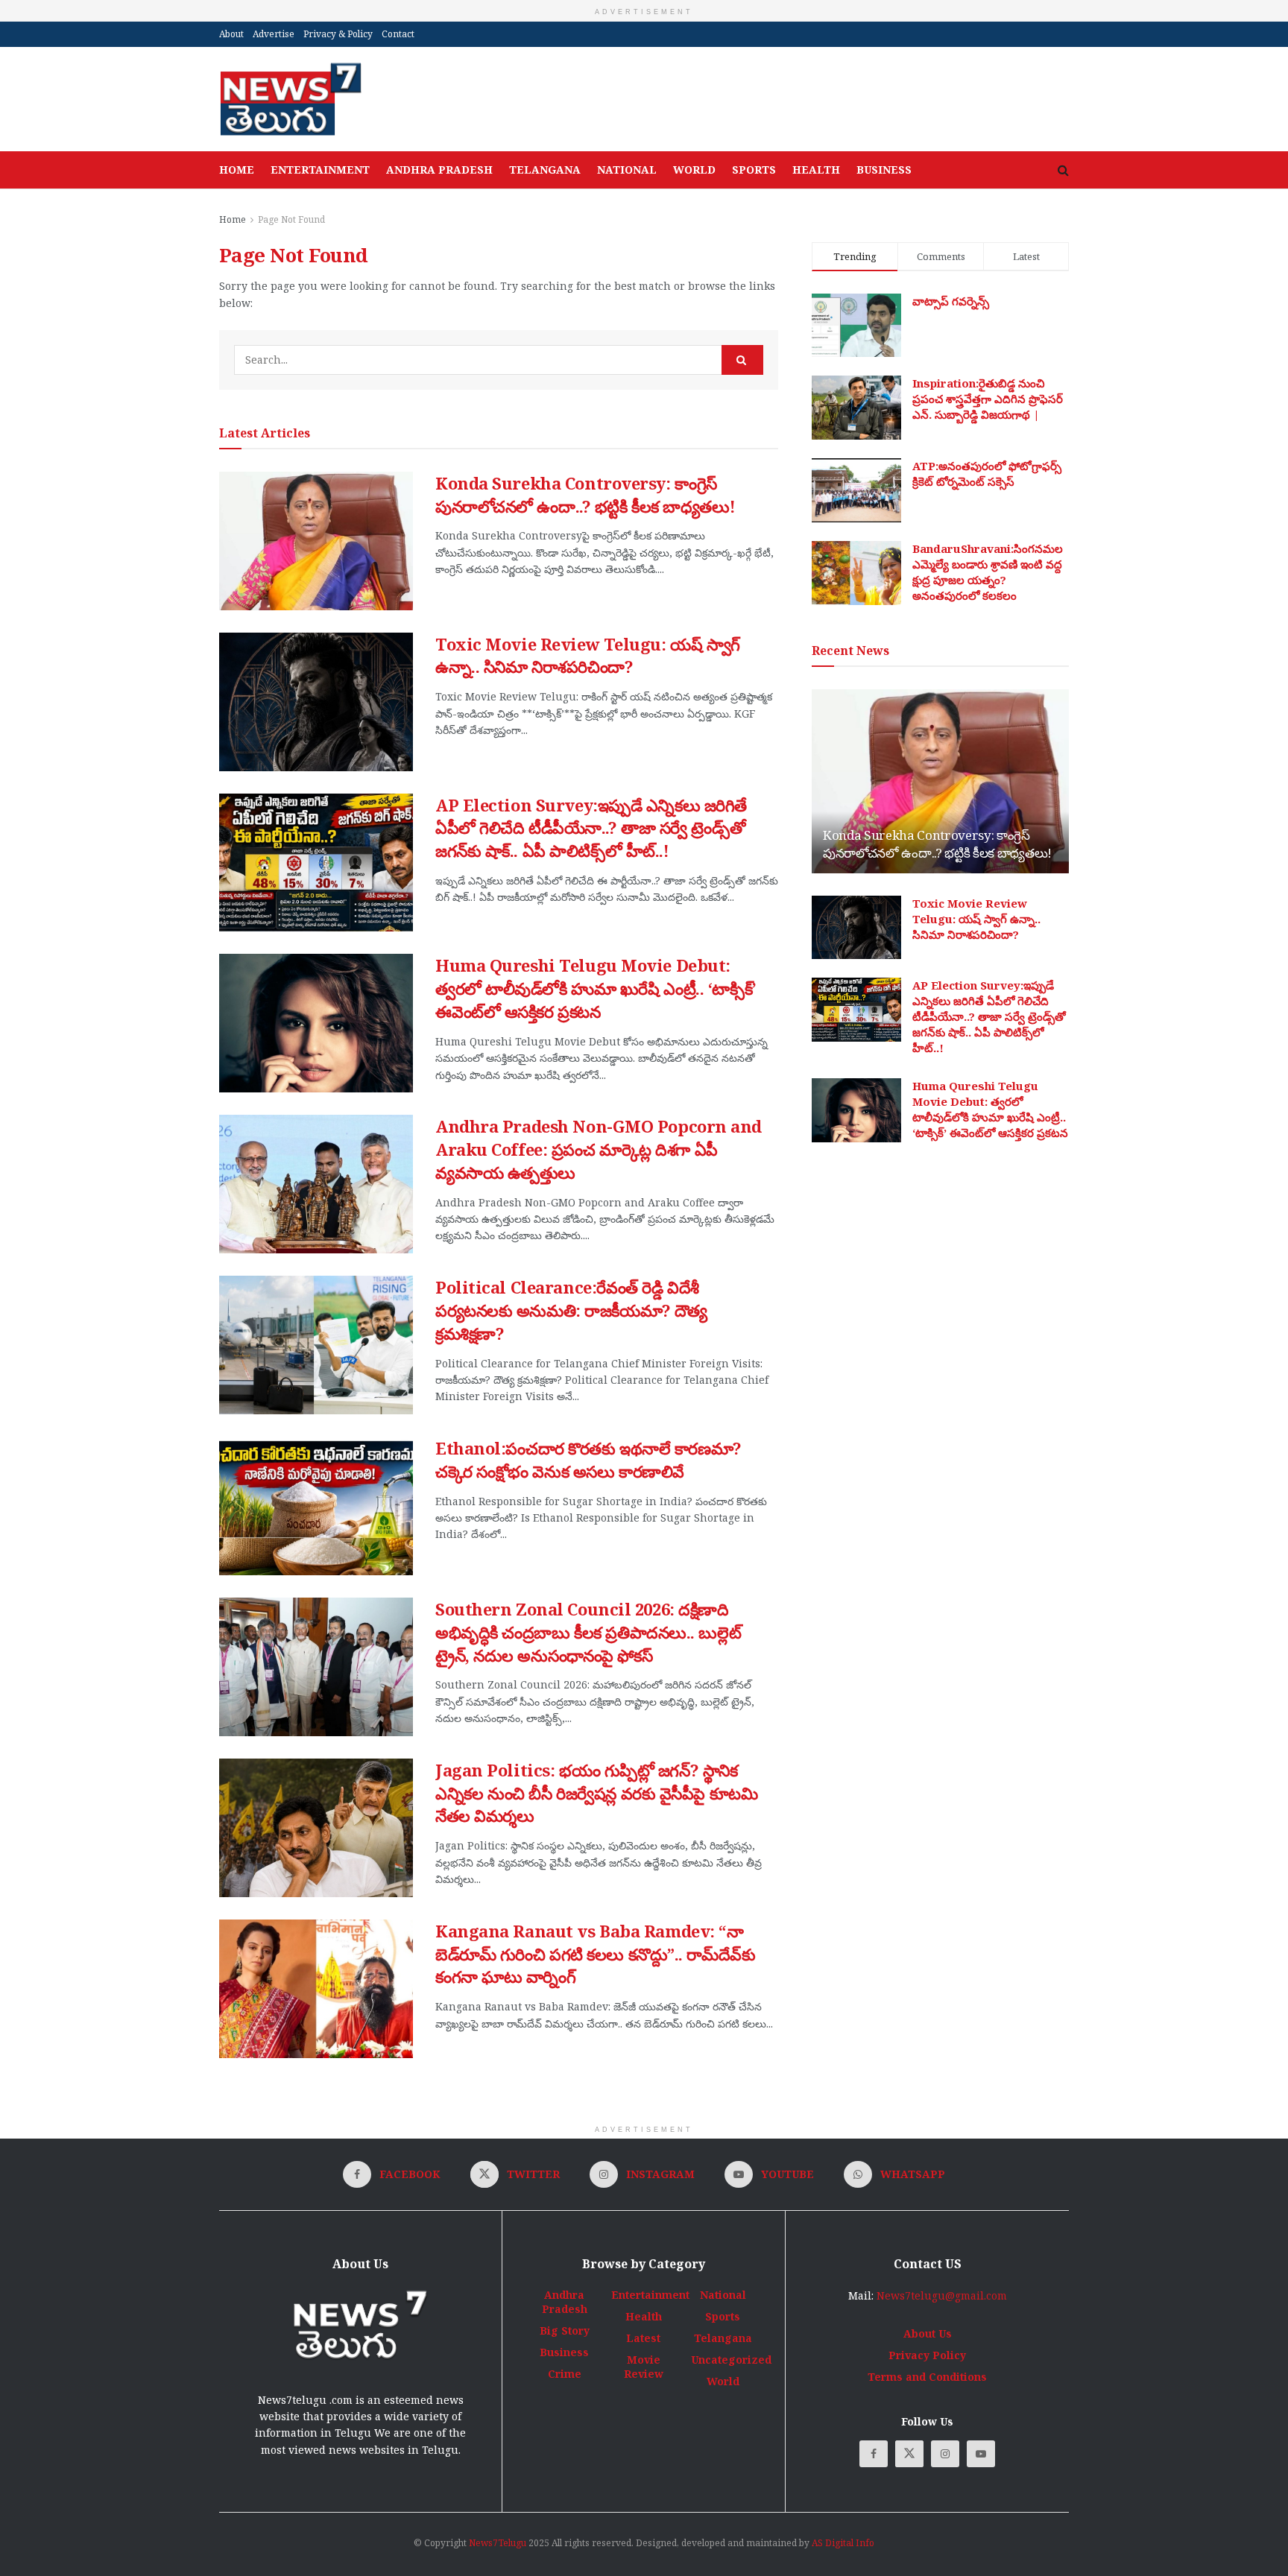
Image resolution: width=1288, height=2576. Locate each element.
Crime (565, 2374)
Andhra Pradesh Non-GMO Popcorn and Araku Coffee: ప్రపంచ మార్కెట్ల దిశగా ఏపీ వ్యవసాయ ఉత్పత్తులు (599, 1149)
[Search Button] (1063, 170)
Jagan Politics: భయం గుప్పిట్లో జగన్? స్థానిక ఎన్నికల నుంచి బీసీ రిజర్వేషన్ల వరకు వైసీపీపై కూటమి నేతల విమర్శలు (596, 1793)
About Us (928, 2333)
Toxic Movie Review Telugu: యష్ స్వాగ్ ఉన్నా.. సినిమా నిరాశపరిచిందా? (588, 655)
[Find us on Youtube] (981, 2454)
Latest (643, 2338)
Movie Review (644, 2367)
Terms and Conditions (927, 2377)
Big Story (565, 2330)
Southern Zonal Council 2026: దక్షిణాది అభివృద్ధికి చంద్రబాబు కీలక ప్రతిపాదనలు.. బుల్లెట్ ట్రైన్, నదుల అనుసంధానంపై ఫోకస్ (588, 1632)
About (231, 34)
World (694, 170)
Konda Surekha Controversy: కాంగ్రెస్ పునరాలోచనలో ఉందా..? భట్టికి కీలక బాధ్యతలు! (585, 494)
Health (816, 170)
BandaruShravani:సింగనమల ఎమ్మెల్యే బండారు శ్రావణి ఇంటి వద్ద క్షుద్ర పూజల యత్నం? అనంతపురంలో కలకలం (988, 572)
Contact (398, 34)
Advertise (274, 34)
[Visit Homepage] (290, 99)
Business (884, 170)
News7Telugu (498, 2543)
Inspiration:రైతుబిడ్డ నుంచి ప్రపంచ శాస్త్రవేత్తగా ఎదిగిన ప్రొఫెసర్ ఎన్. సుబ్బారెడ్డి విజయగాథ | (988, 399)
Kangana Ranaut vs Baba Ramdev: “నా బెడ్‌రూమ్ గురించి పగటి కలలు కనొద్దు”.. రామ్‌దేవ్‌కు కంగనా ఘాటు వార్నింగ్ (595, 1954)
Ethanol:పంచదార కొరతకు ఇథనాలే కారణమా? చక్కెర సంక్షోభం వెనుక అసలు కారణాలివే (588, 1459)
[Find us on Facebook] (874, 2454)
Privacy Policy (927, 2355)
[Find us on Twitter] (909, 2454)
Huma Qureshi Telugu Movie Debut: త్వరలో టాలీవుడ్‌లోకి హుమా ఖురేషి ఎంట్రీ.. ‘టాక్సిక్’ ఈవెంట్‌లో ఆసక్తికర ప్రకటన (596, 988)
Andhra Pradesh (439, 170)
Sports (754, 170)
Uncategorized (731, 2360)
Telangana (545, 170)
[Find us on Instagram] (945, 2454)
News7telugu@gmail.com (942, 2295)
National (627, 170)
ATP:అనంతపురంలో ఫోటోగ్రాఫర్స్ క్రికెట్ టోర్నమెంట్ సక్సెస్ (987, 474)
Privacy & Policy (338, 34)
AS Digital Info (843, 2543)
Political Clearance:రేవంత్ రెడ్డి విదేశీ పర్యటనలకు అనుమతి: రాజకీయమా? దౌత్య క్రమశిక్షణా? (571, 1310)
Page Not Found (291, 219)
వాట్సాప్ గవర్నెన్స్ (951, 301)
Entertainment (320, 170)
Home (237, 170)
